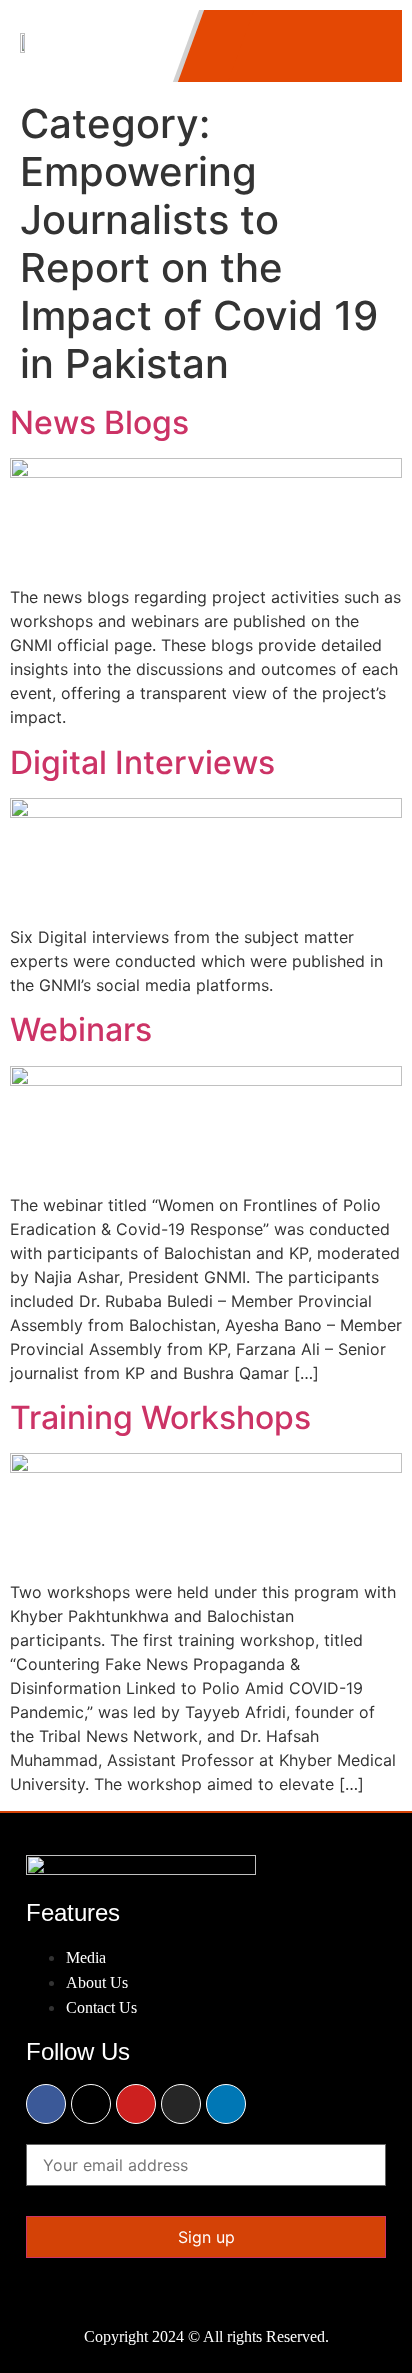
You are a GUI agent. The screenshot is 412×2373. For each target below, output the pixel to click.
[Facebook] (46, 2104)
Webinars (81, 1029)
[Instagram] (181, 2104)
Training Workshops (160, 1417)
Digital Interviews (142, 762)
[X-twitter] (91, 2104)
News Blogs (99, 422)
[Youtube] (136, 2104)
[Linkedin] (226, 2104)
